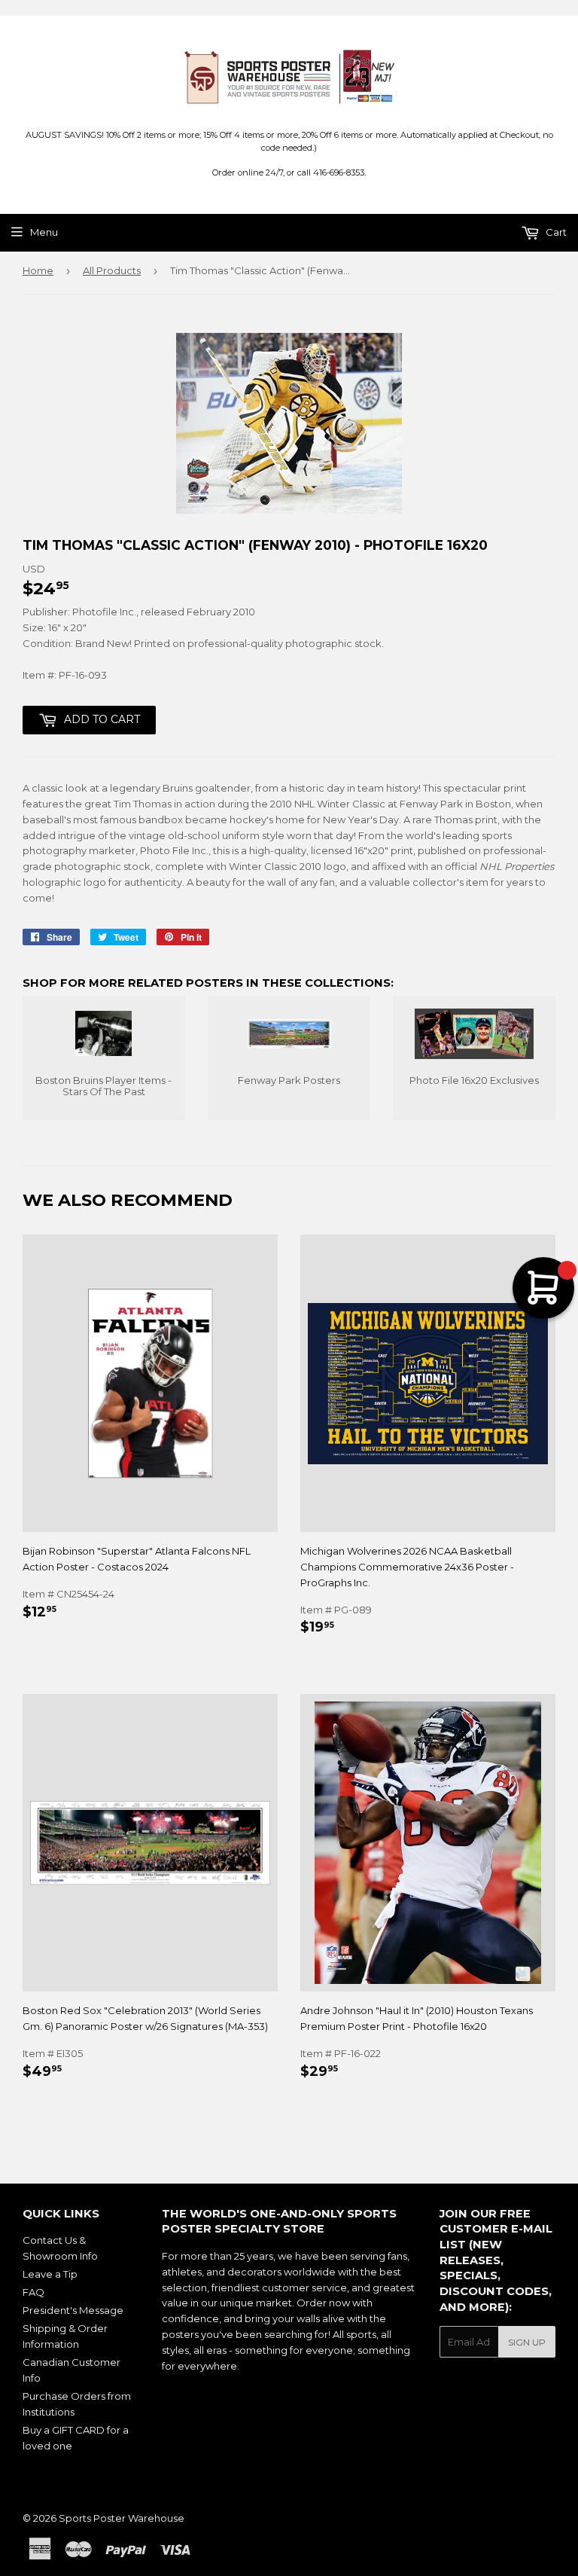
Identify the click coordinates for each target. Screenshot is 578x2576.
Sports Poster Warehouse (122, 2518)
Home (38, 270)
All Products (112, 270)
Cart (555, 232)
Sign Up (527, 2342)
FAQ (33, 2292)
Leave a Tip (50, 2274)
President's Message (73, 2310)
